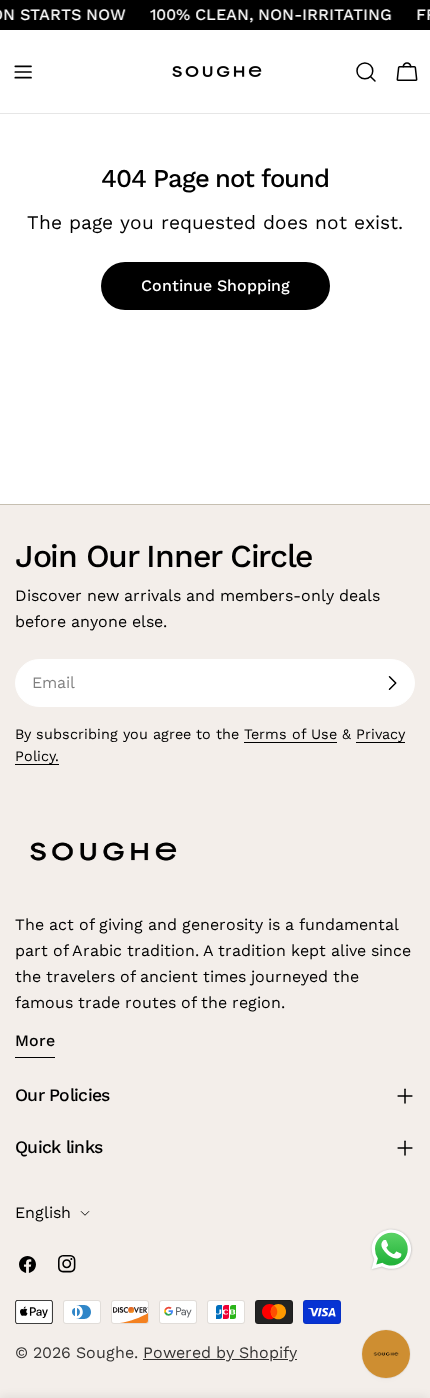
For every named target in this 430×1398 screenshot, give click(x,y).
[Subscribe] (392, 683)
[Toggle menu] (23, 72)
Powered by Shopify (220, 1352)
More (35, 1040)
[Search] (366, 72)
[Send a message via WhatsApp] (391, 1249)
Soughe (105, 1352)
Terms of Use (290, 734)
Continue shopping (215, 285)
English (43, 1212)
